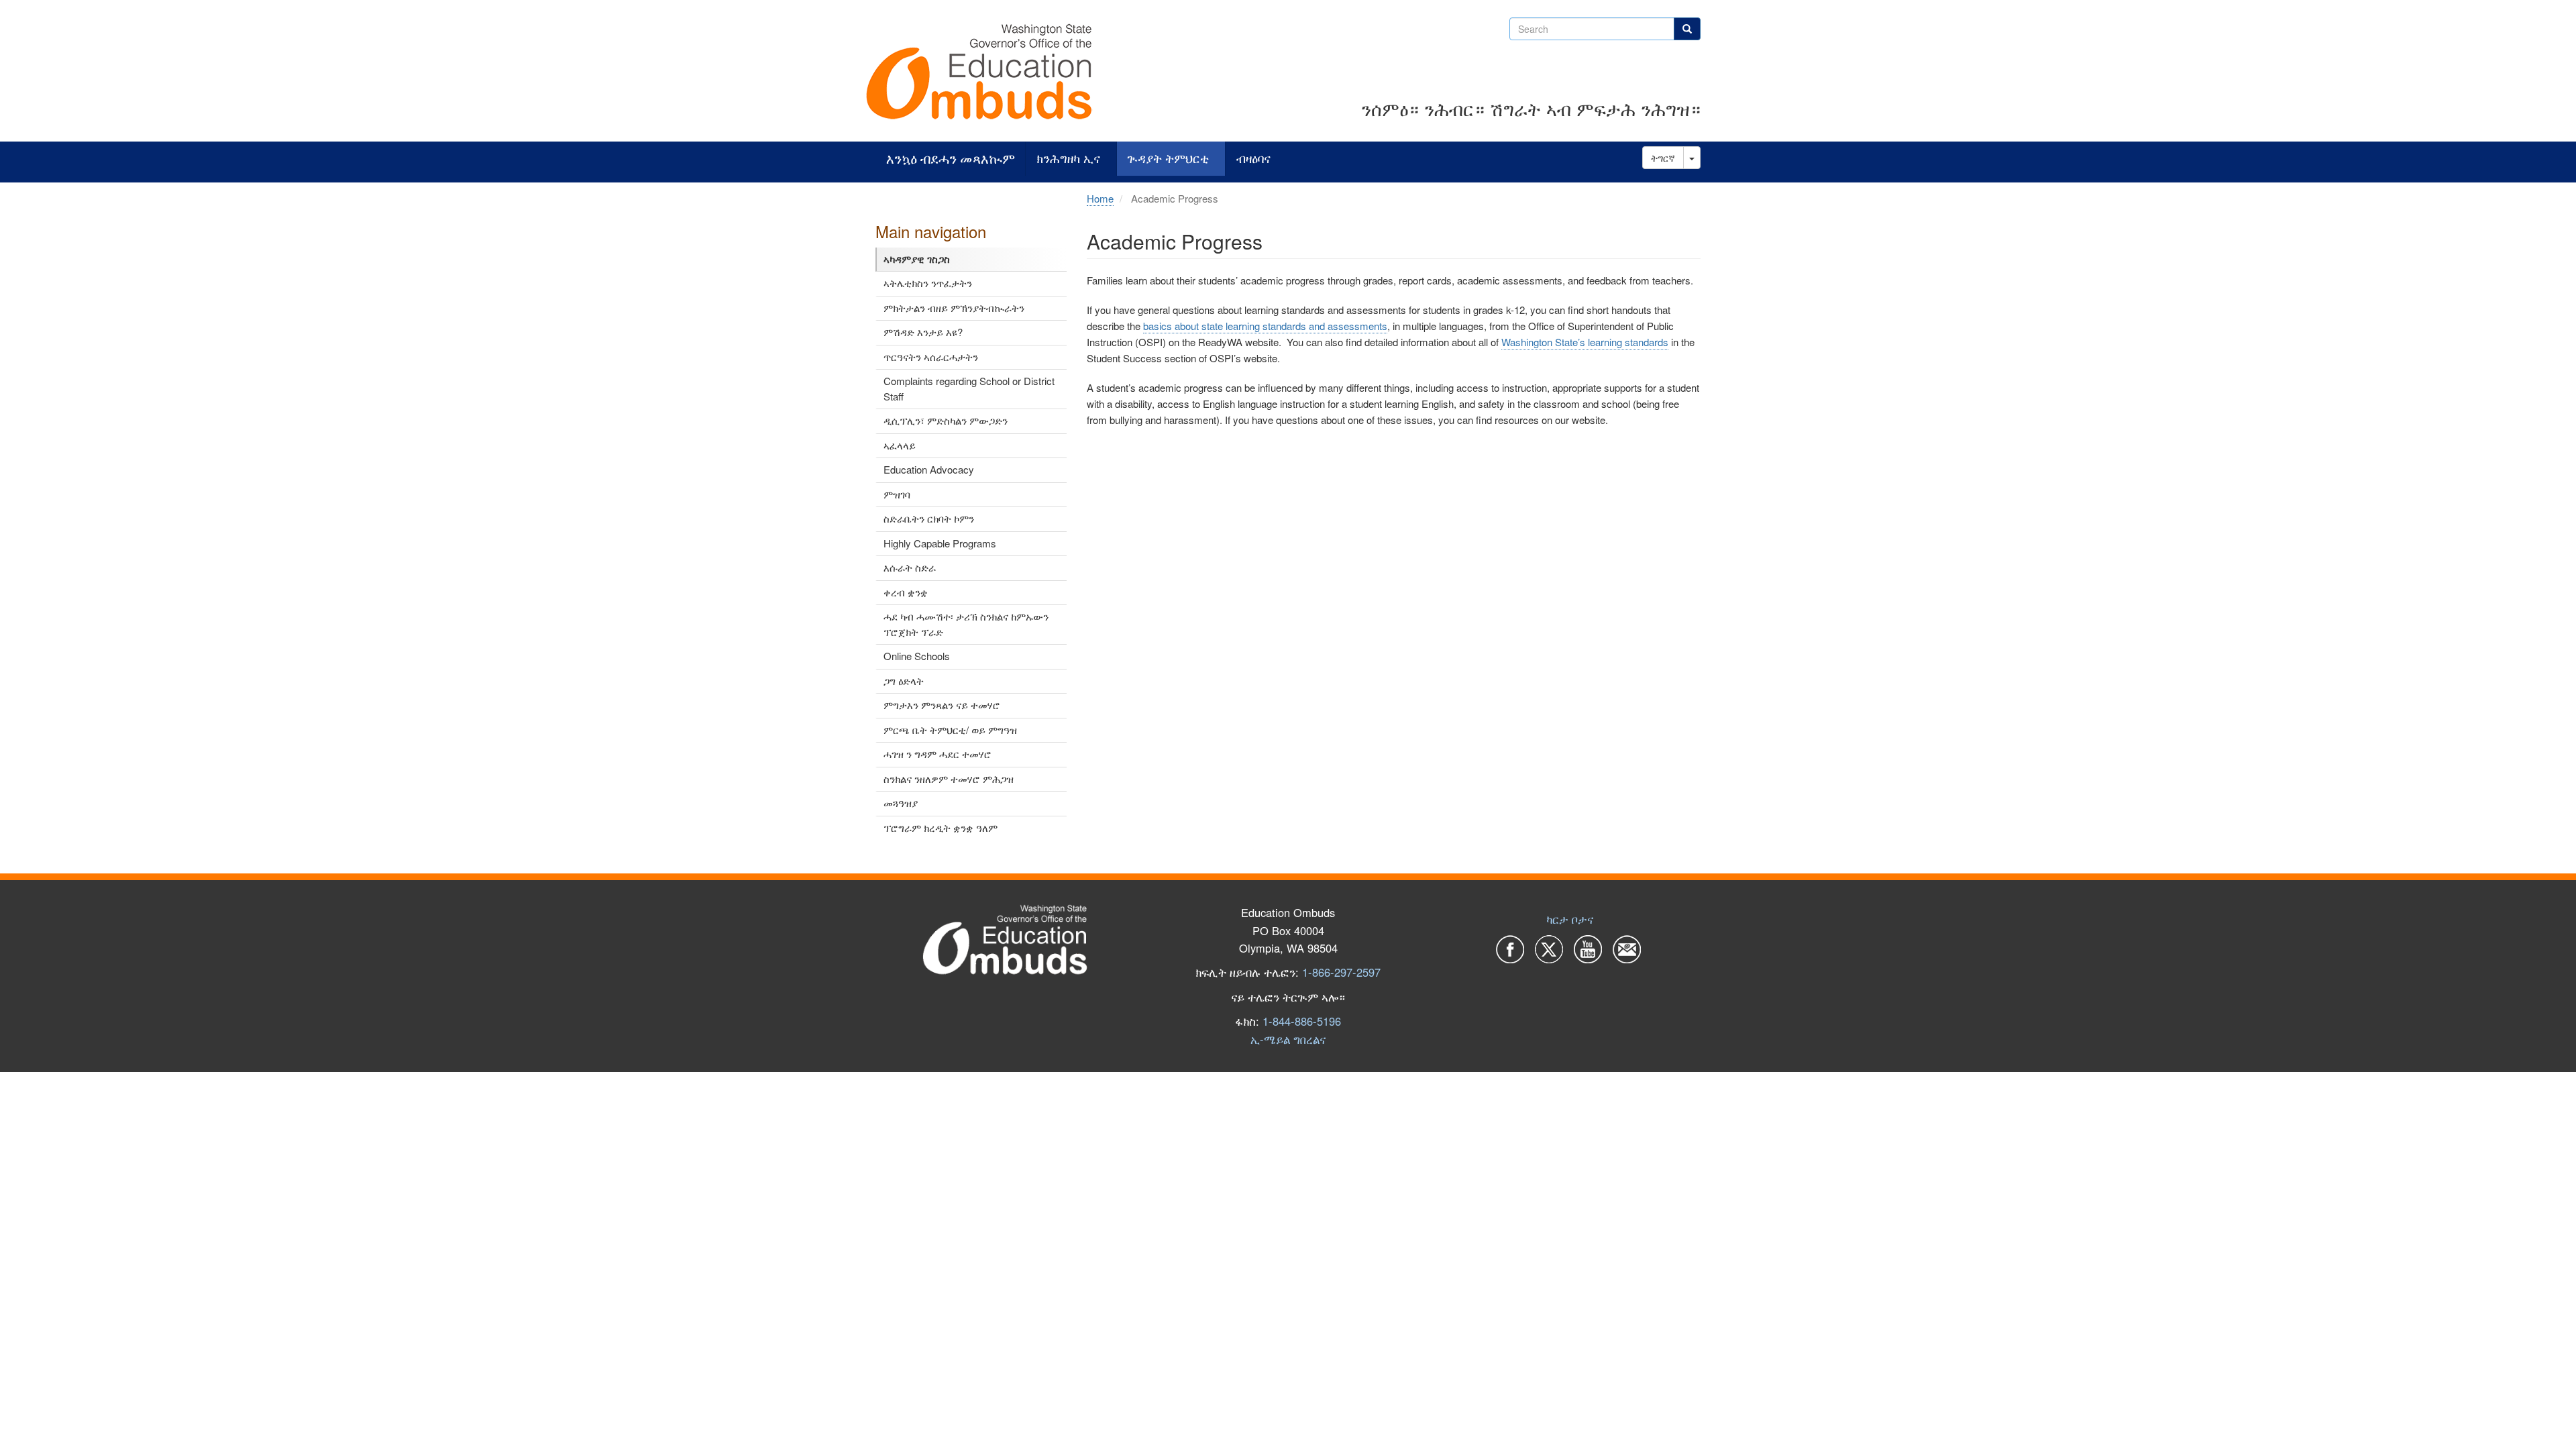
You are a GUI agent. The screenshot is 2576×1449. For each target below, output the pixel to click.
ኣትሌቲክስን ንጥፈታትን (928, 283)
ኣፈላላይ (900, 445)
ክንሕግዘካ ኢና (1068, 159)
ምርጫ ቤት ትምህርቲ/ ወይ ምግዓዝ (950, 730)
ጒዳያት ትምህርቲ (1168, 159)
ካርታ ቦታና (1570, 919)
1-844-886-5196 (1302, 1021)
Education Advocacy (929, 469)
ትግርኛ (1663, 158)
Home (1100, 198)
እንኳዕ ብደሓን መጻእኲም (951, 159)
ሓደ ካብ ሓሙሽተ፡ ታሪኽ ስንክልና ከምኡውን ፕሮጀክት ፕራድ (966, 624)
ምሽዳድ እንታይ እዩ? (923, 332)
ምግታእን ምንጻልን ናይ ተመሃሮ (942, 705)
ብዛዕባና (1253, 159)
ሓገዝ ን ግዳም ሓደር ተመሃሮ (937, 754)
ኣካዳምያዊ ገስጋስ (917, 259)
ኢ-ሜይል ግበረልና (1288, 1039)
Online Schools (917, 656)
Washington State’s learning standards (1585, 342)
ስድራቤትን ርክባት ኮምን (929, 518)
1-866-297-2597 (1341, 972)
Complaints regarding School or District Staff (969, 388)
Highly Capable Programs (940, 543)
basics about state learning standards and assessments (1265, 326)
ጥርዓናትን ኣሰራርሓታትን (931, 357)
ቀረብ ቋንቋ (906, 592)
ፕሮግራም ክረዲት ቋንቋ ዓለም (941, 827)
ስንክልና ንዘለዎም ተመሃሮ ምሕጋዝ (949, 779)
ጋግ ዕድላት (904, 681)
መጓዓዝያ (901, 803)
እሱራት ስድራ (910, 567)
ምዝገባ (897, 494)
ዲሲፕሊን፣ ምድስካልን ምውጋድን (946, 420)
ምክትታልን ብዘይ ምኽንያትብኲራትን (954, 308)
